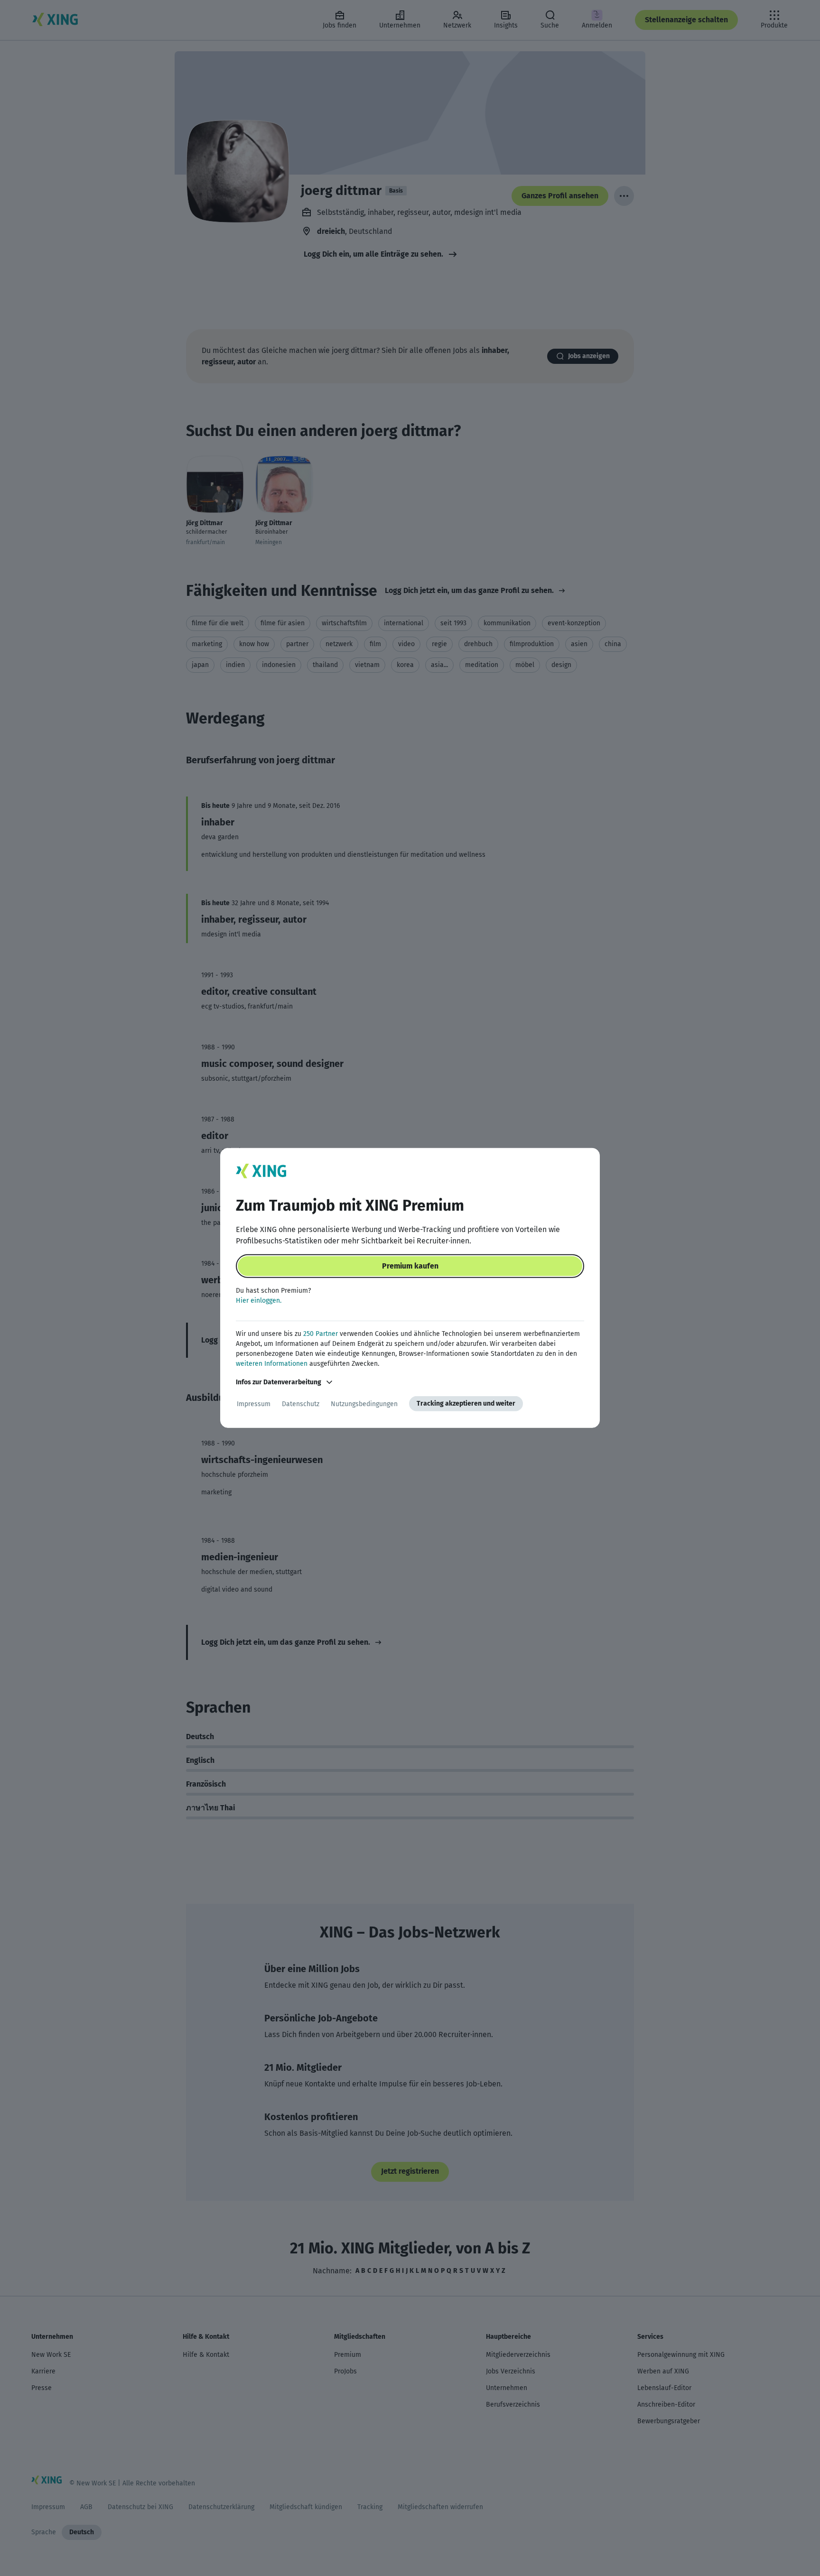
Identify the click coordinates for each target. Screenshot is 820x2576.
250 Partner (321, 1334)
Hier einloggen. (259, 1301)
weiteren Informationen (272, 1364)
